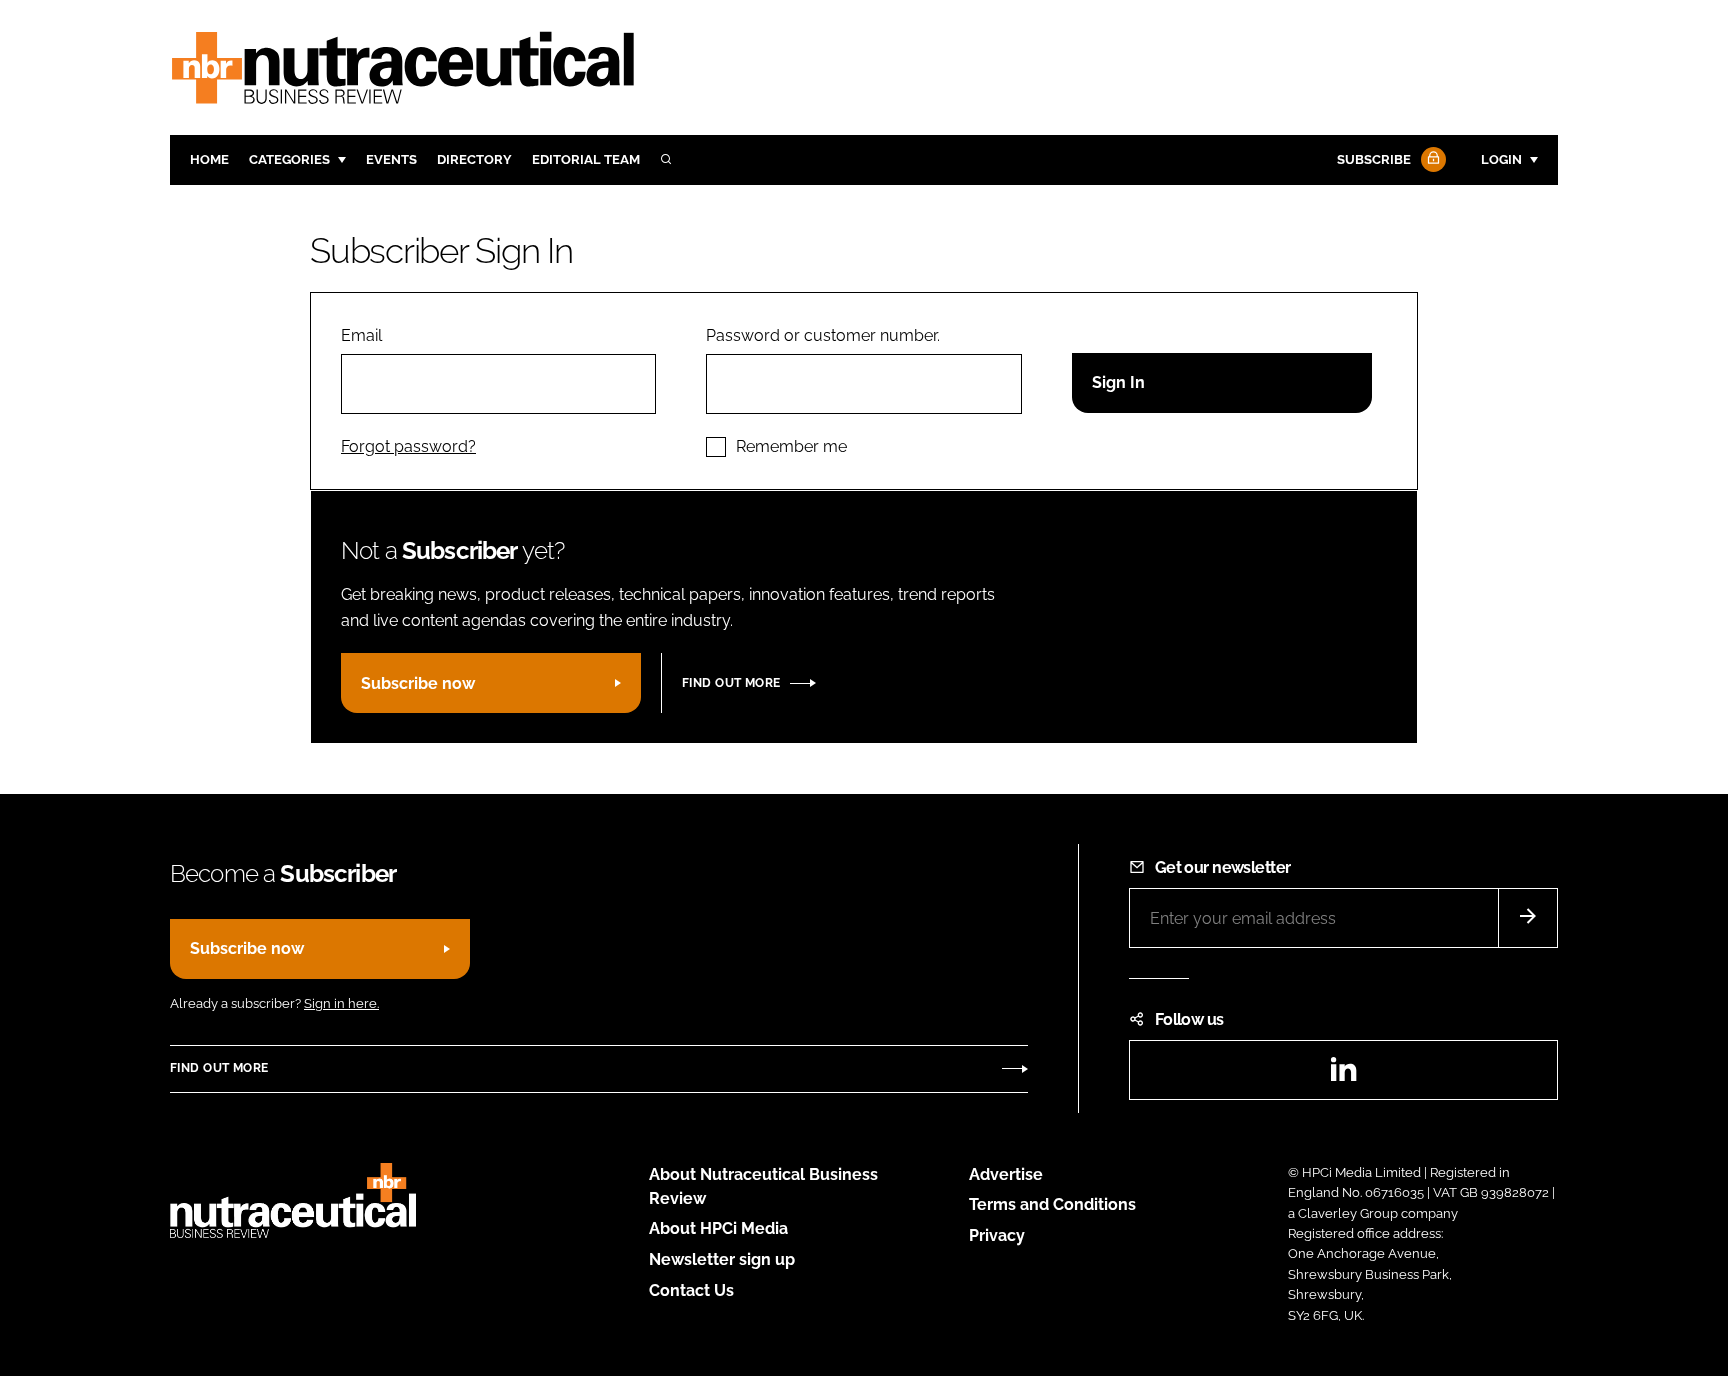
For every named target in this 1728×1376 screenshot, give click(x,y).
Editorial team (586, 159)
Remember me (791, 446)
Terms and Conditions (1052, 1204)
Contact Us (691, 1290)
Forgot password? (408, 446)
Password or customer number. (823, 335)
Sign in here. (341, 1003)
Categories (289, 159)
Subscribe (1374, 159)
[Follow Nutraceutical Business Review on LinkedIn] (1343, 1075)
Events (391, 159)
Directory (474, 159)
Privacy (997, 1235)
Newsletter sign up (722, 1259)
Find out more (731, 683)
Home (209, 159)
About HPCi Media (718, 1228)
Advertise (1006, 1174)
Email (361, 335)
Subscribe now (418, 683)
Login (1501, 159)
